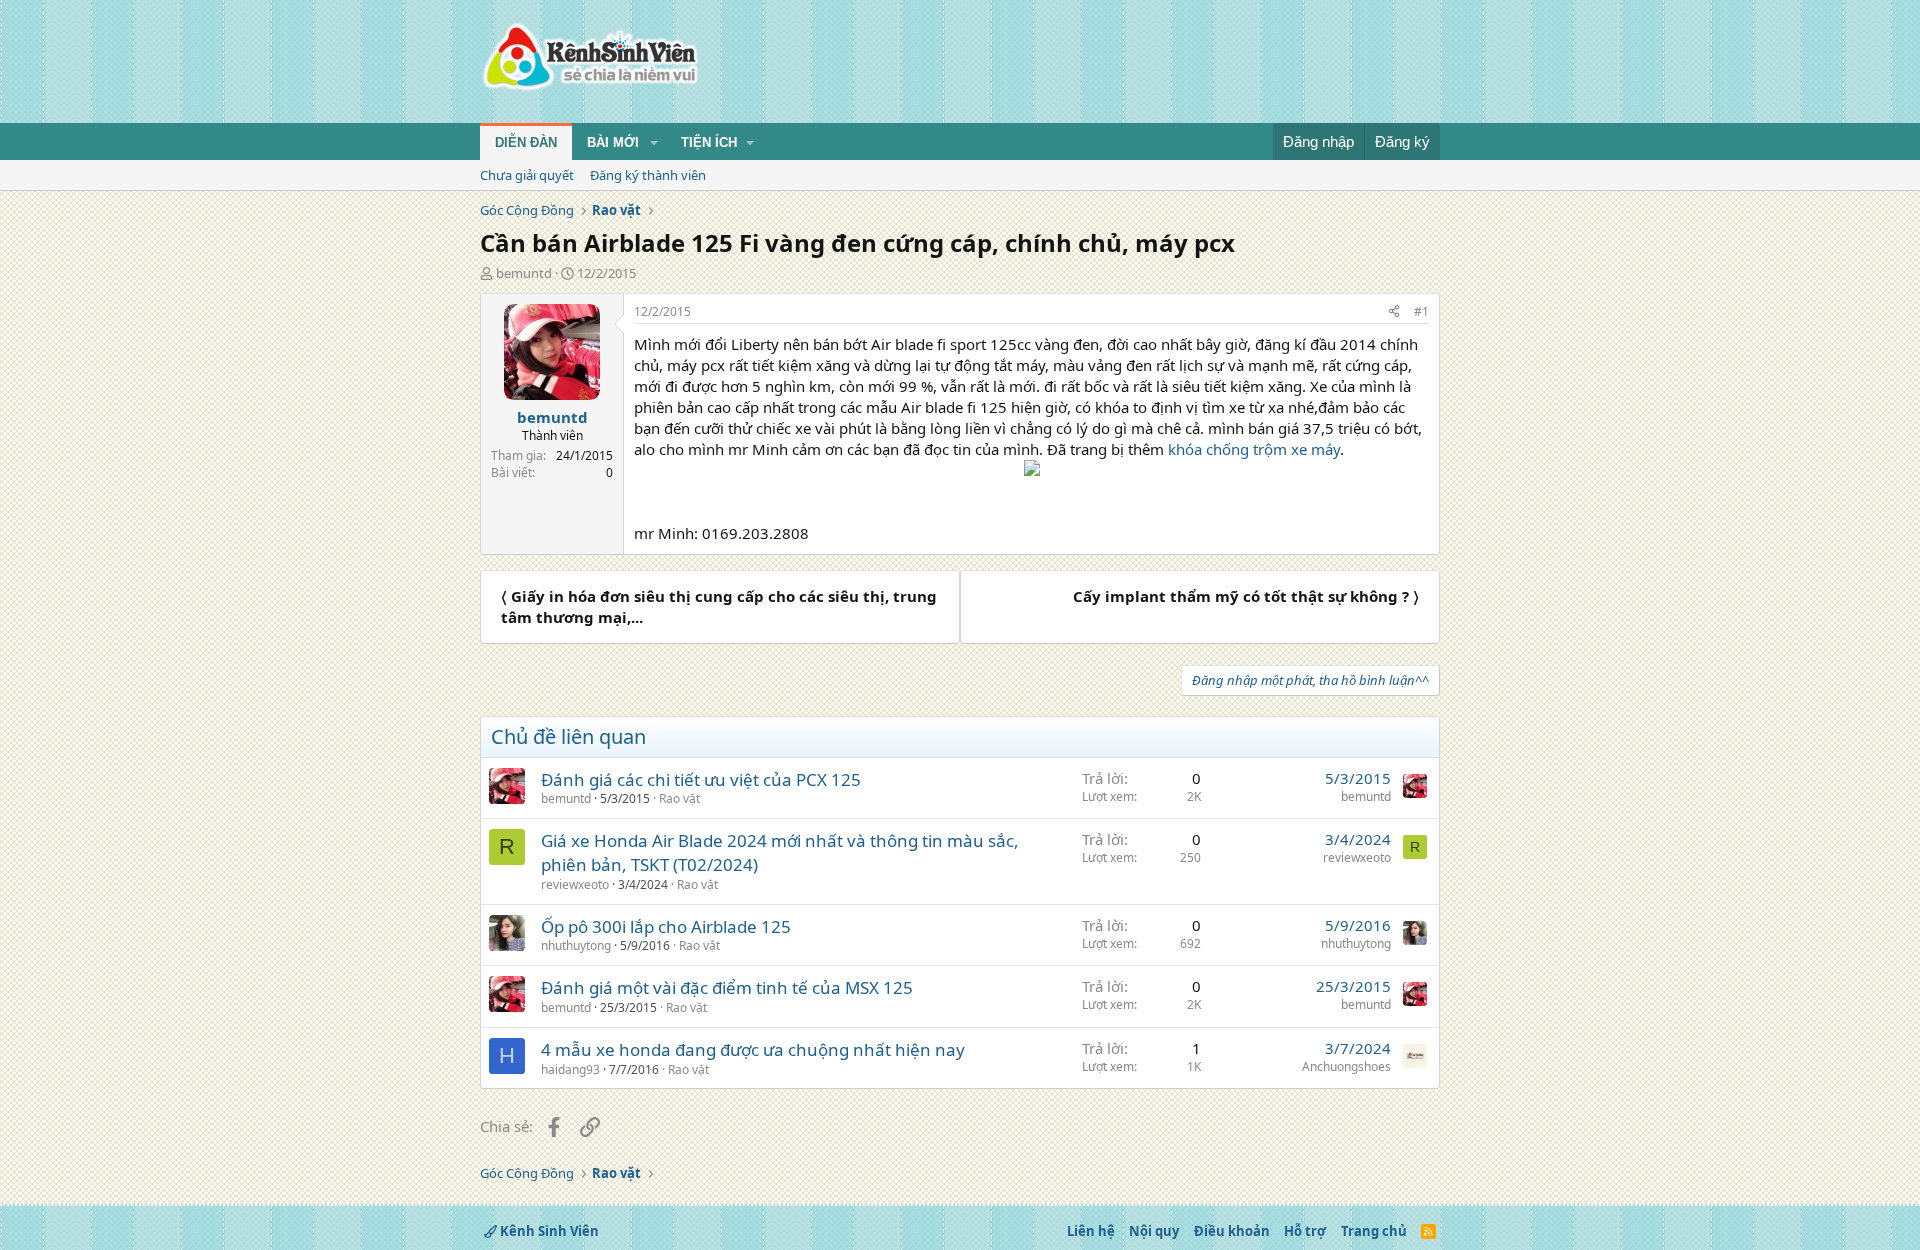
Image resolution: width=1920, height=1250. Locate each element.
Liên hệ (1091, 1231)
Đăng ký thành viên (648, 175)
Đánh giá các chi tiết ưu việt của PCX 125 (701, 779)
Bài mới (613, 142)
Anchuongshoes (1346, 1066)
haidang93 (570, 1069)
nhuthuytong (576, 945)
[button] (654, 143)
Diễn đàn (526, 142)
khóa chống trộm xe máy (1254, 449)
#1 (1421, 311)
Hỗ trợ (1305, 1231)
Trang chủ (1374, 1231)
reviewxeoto (575, 884)
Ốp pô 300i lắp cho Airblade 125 (666, 926)
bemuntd (524, 273)
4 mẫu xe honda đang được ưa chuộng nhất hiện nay (753, 1049)
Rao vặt (679, 798)
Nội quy (1154, 1231)
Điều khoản (1232, 1231)
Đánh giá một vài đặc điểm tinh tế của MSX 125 (727, 987)
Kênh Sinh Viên (548, 1231)
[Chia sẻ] (1394, 312)
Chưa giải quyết (527, 175)
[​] (1031, 470)
